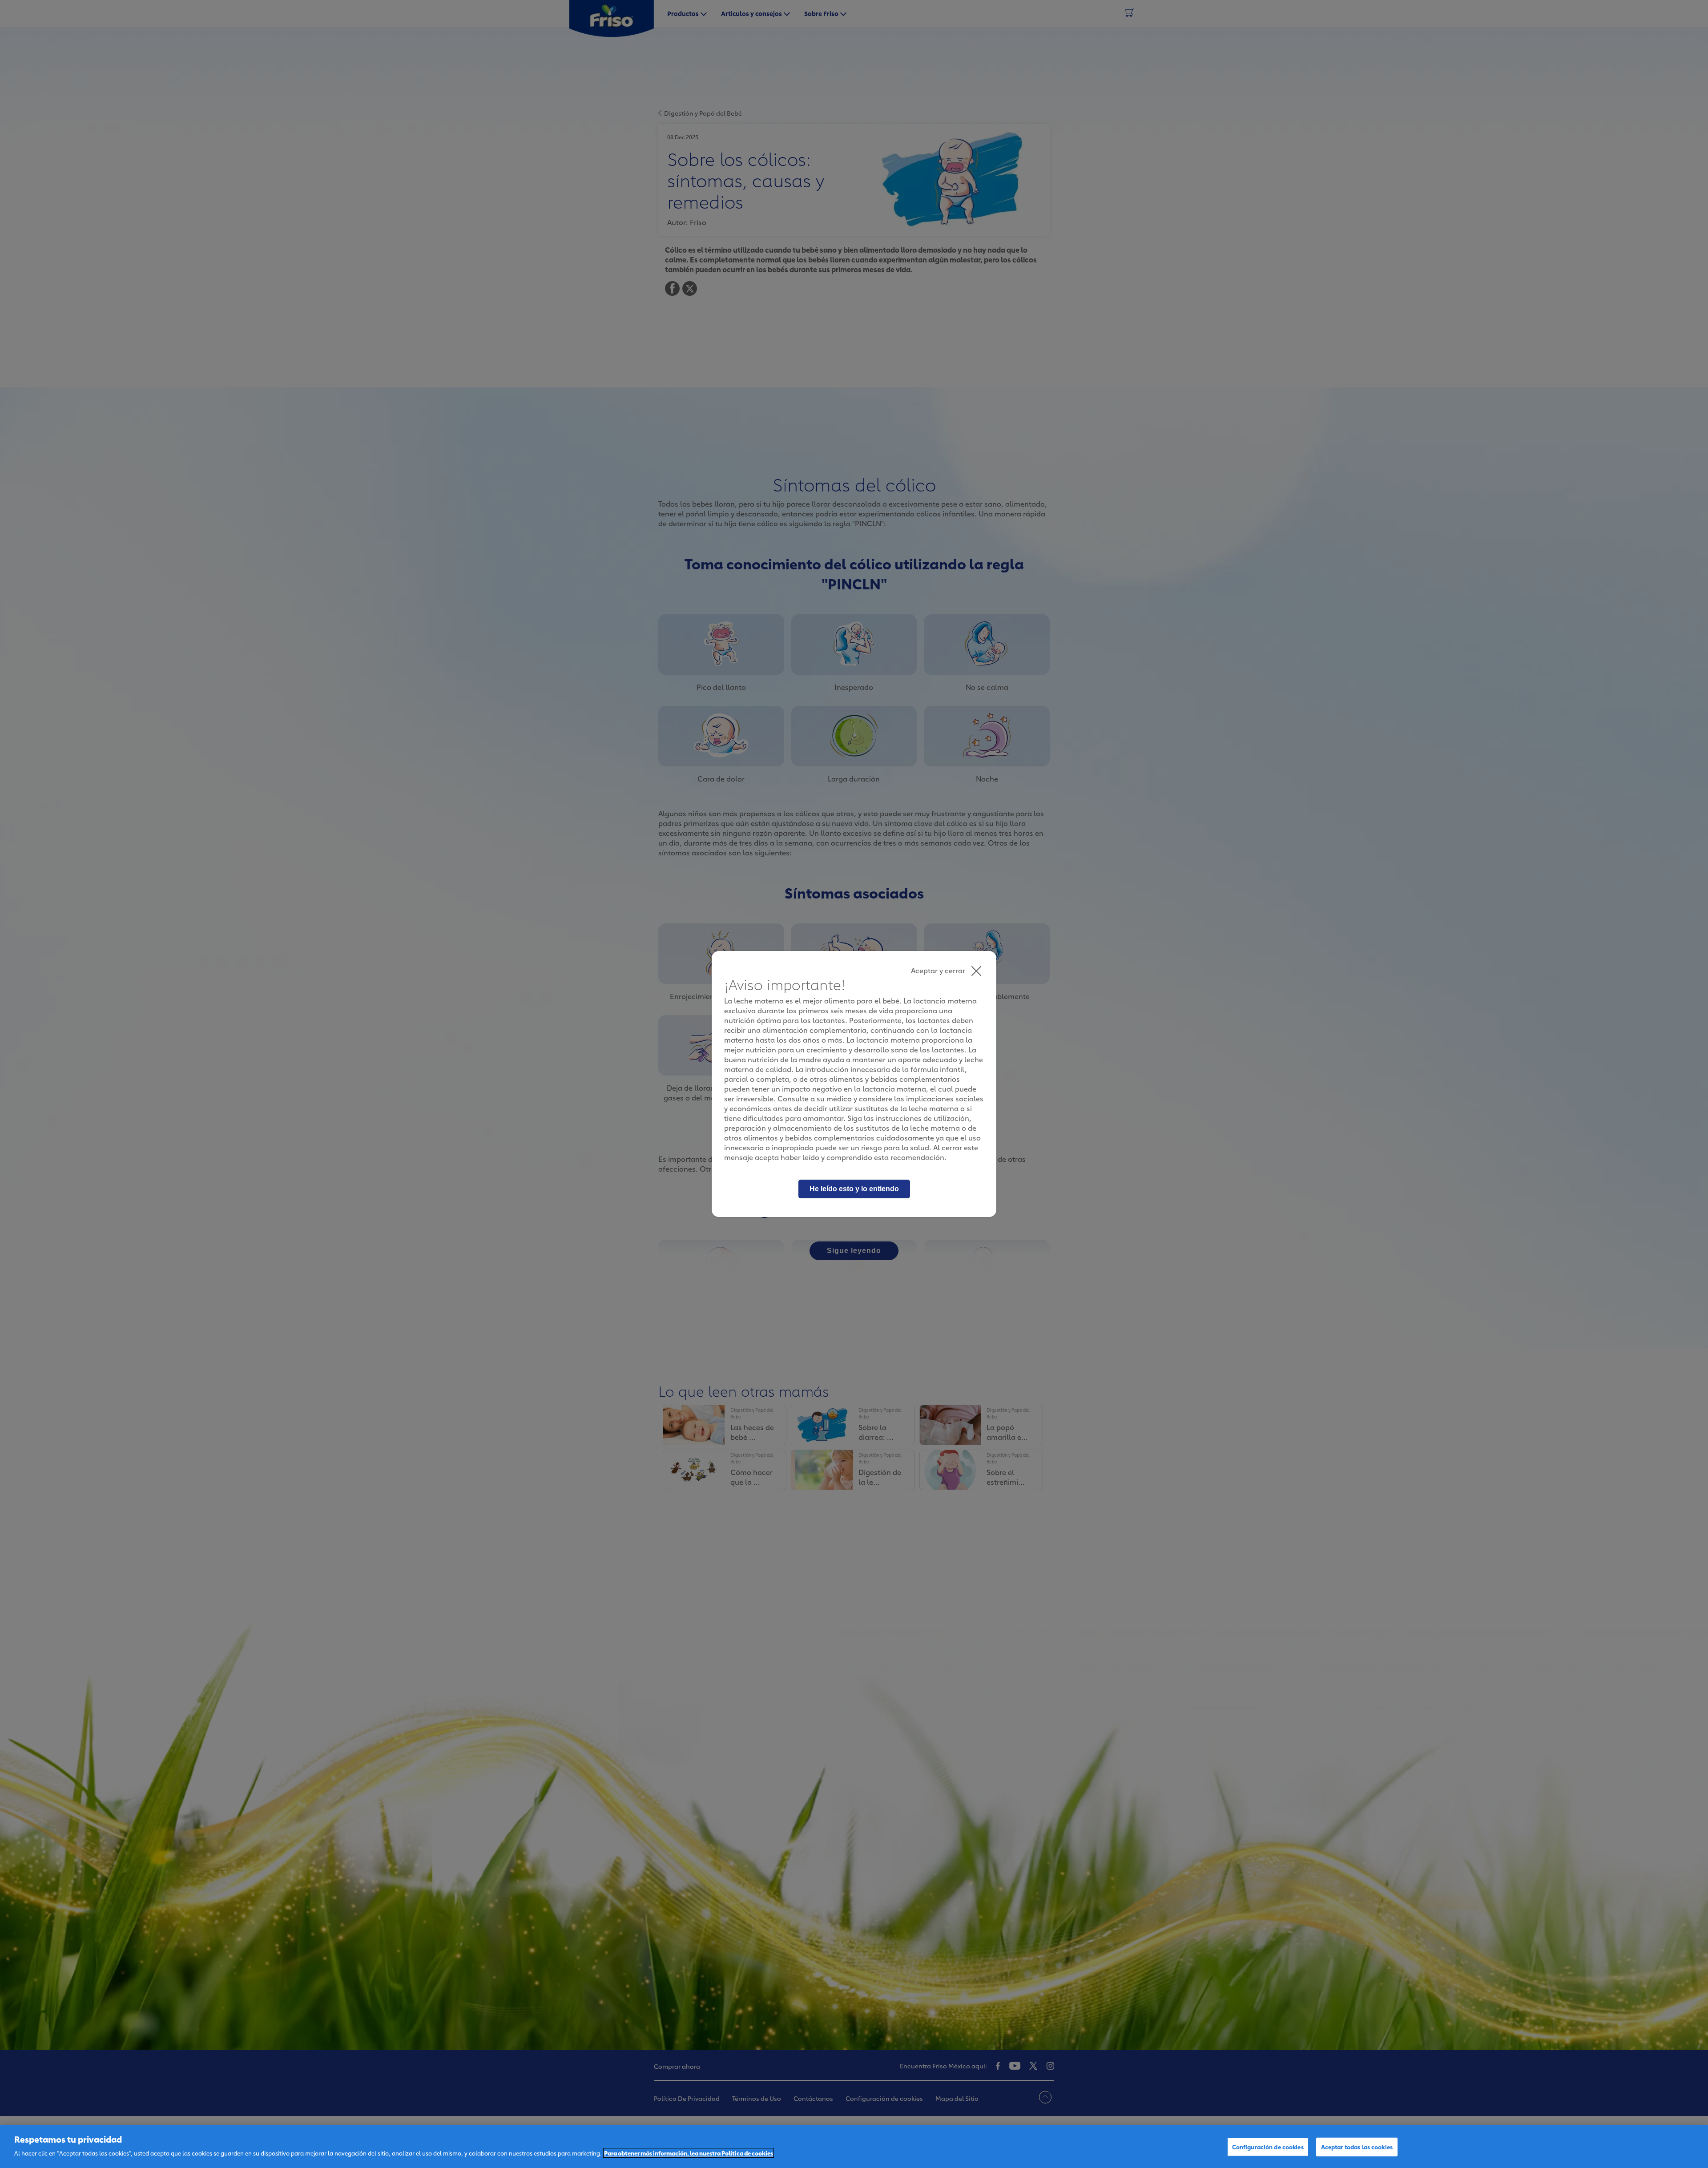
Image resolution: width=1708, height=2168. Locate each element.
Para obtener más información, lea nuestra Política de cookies (689, 2153)
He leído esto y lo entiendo (854, 1189)
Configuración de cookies (1268, 2147)
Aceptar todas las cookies (1357, 2147)
